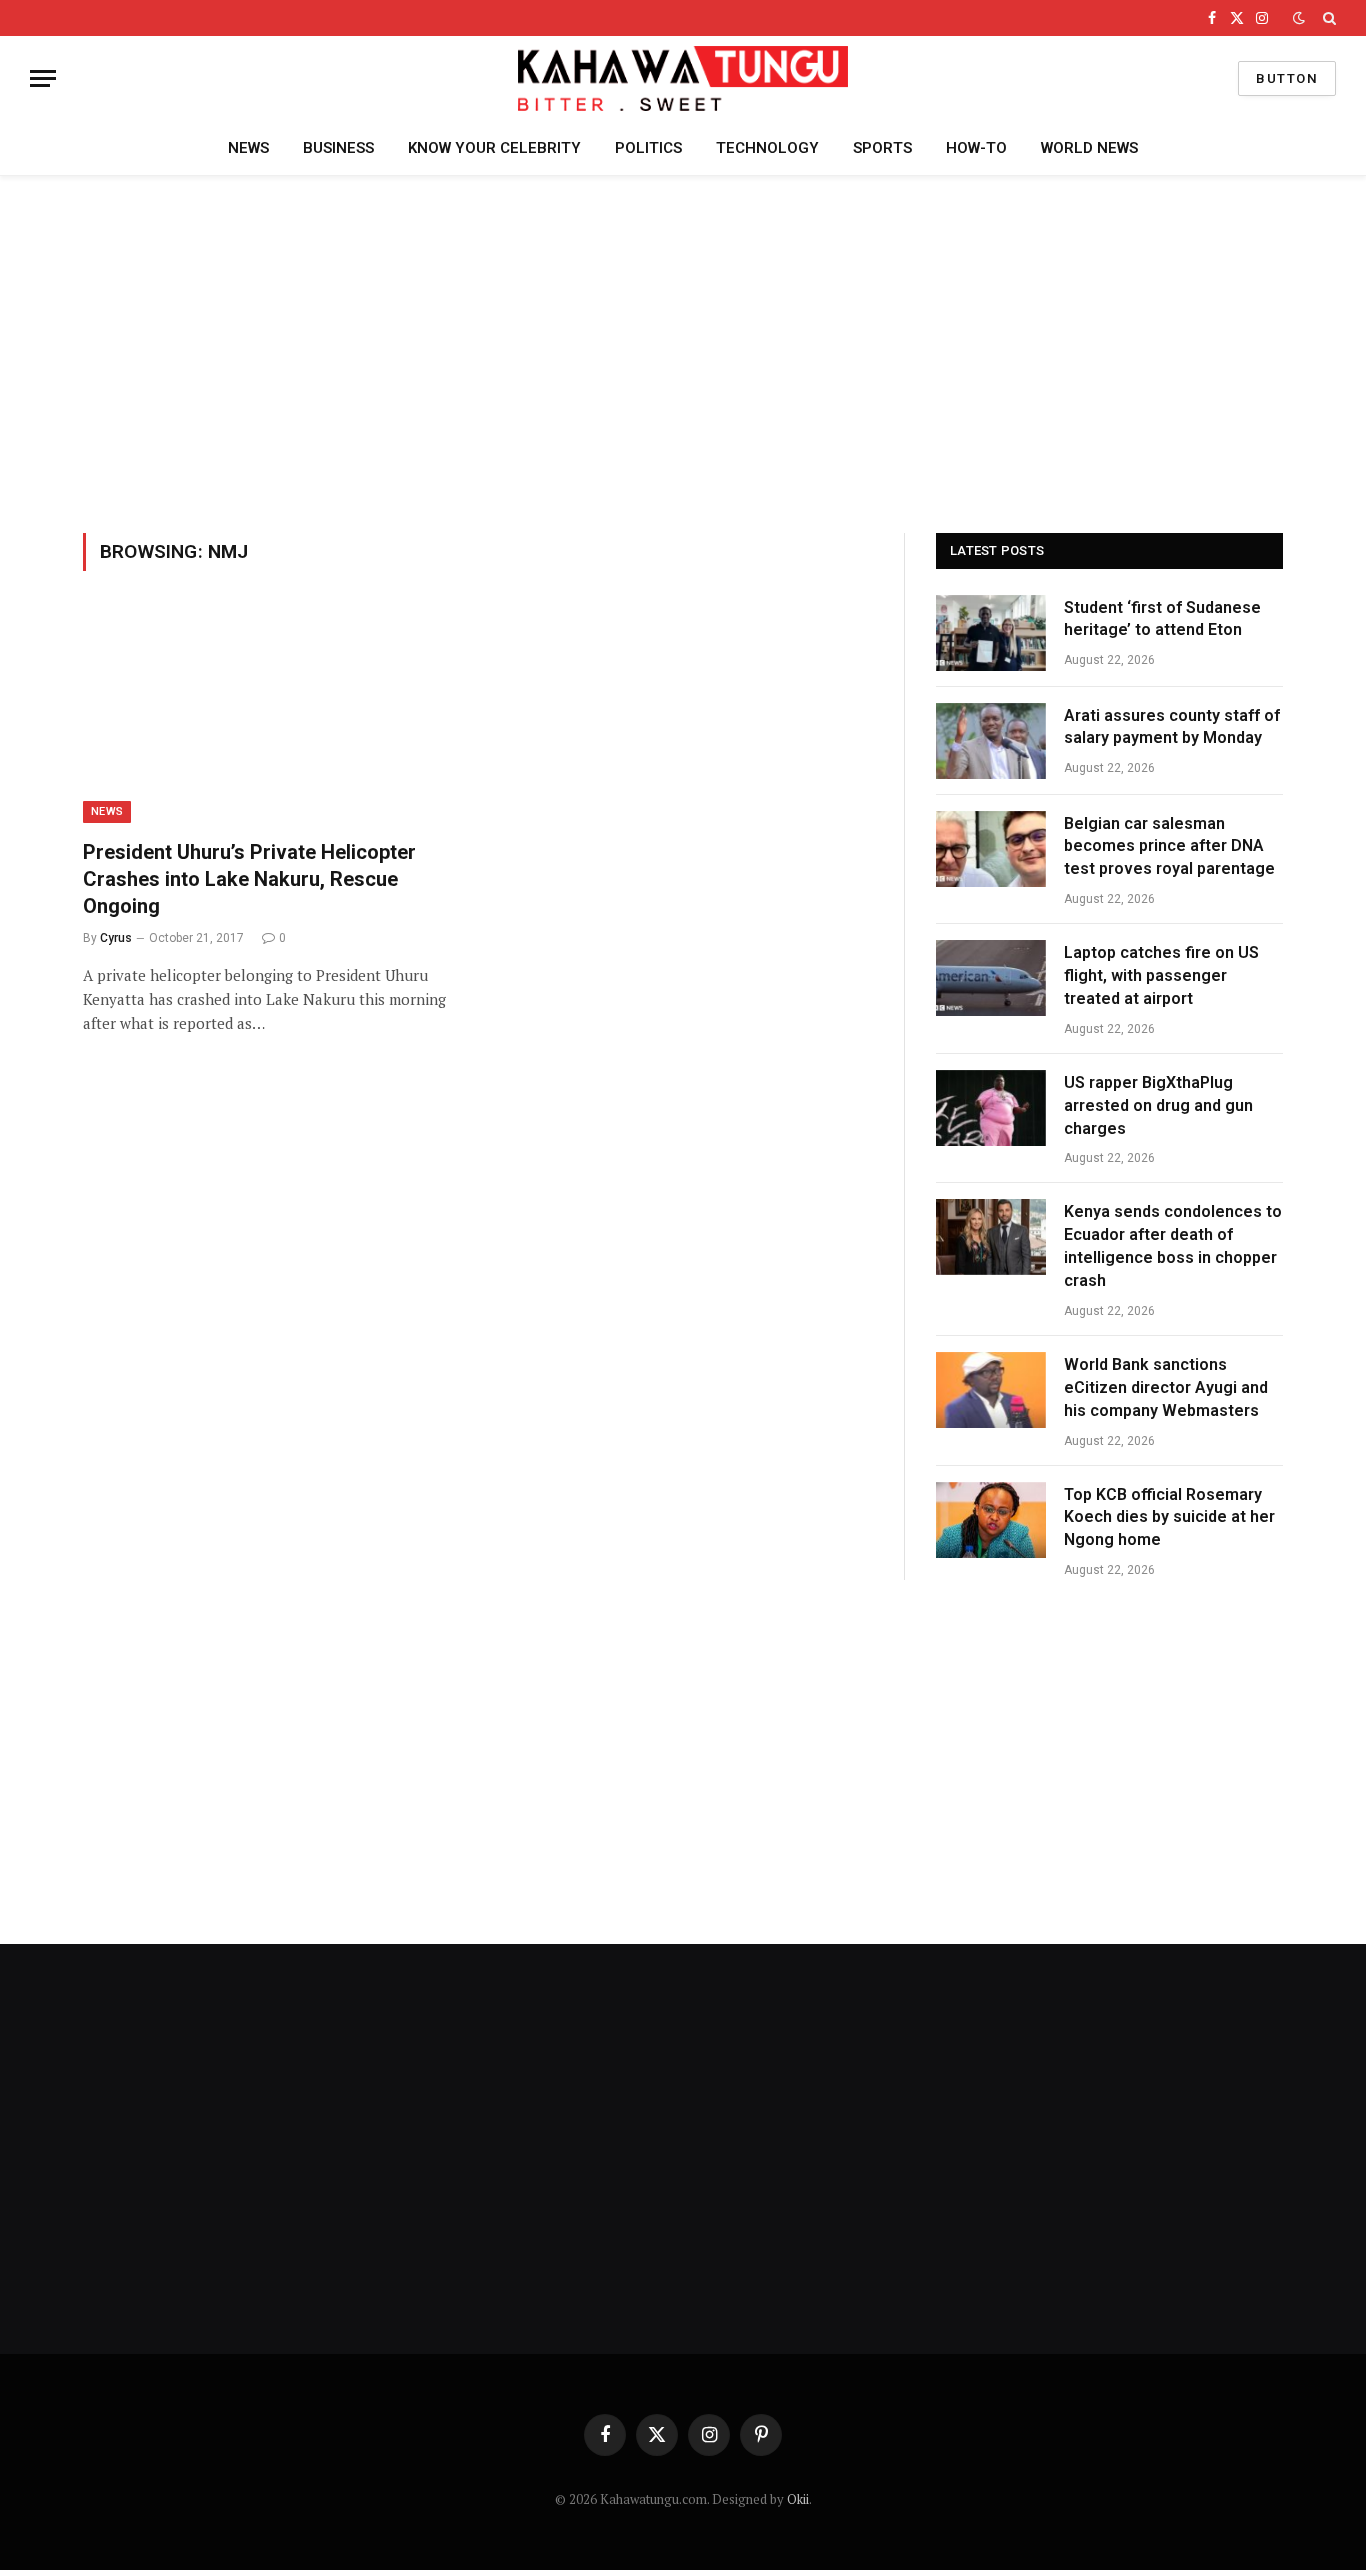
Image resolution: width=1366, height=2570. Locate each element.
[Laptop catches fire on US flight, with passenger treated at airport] (991, 978)
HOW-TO (976, 148)
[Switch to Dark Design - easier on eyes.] (1299, 18)
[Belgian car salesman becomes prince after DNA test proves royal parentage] (991, 849)
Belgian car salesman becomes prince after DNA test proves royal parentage (1169, 846)
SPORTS (882, 148)
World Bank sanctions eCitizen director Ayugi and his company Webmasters (1166, 1387)
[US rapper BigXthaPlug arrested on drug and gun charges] (991, 1108)
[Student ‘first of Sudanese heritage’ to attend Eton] (991, 633)
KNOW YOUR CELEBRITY (494, 148)
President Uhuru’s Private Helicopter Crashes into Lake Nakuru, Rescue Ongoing (249, 879)
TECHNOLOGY (767, 148)
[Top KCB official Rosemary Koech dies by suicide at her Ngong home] (991, 1520)
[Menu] (43, 78)
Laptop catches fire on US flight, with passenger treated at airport (1161, 975)
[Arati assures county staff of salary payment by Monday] (991, 741)
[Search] (1327, 18)
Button (1287, 78)
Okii (798, 2499)
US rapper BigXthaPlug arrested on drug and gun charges (1158, 1105)
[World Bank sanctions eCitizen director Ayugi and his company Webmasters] (991, 1390)
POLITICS (648, 148)
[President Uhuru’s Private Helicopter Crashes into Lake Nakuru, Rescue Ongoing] (271, 717)
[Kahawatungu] (683, 78)
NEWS (248, 148)
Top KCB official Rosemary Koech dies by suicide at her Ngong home (1169, 1517)
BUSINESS (338, 148)
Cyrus (116, 938)
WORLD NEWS (1089, 148)
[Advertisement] (683, 351)
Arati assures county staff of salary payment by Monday (1172, 727)
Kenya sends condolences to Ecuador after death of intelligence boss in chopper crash (1173, 1246)
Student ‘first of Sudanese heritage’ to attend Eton (1162, 619)
